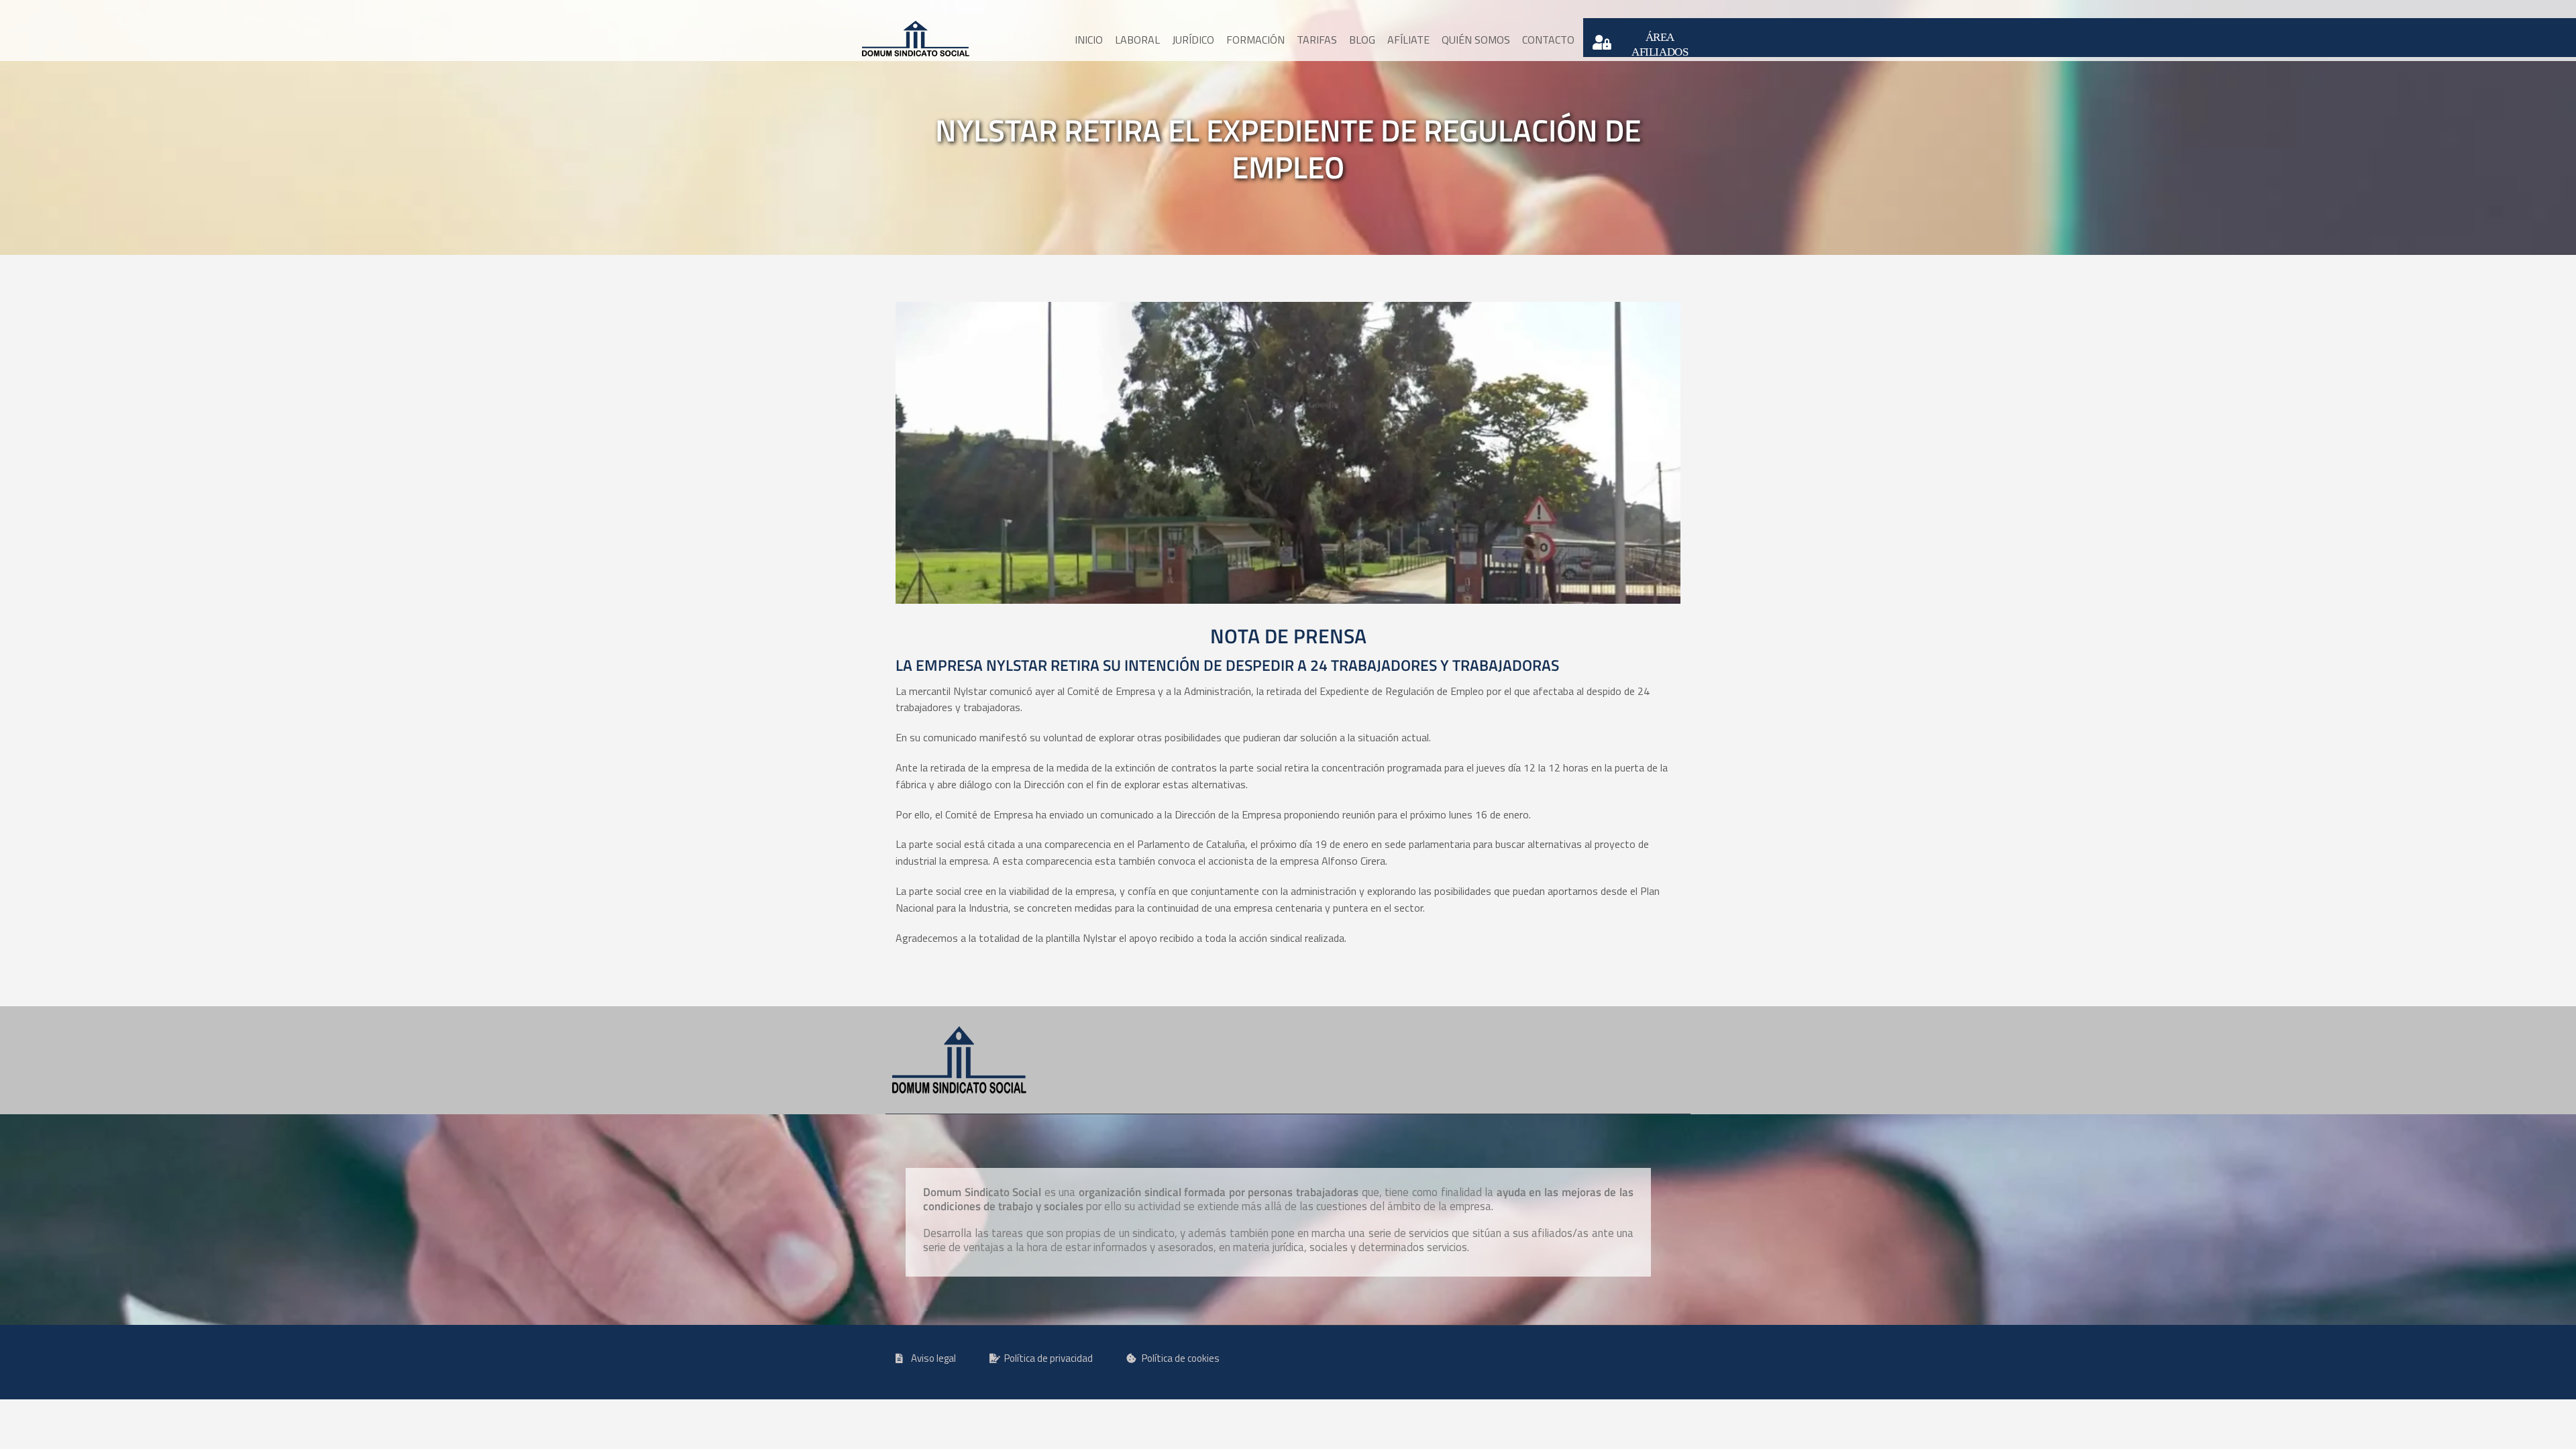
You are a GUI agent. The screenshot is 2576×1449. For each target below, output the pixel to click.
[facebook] (1157, 10)
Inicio (1089, 40)
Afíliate (1408, 40)
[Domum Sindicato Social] (916, 39)
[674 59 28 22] (1275, 10)
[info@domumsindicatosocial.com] (1392, 10)
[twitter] (1212, 10)
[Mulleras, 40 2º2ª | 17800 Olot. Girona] (978, 10)
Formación (1255, 40)
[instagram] (1095, 10)
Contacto (1548, 40)
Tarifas (1317, 40)
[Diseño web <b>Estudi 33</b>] (1602, 1364)
